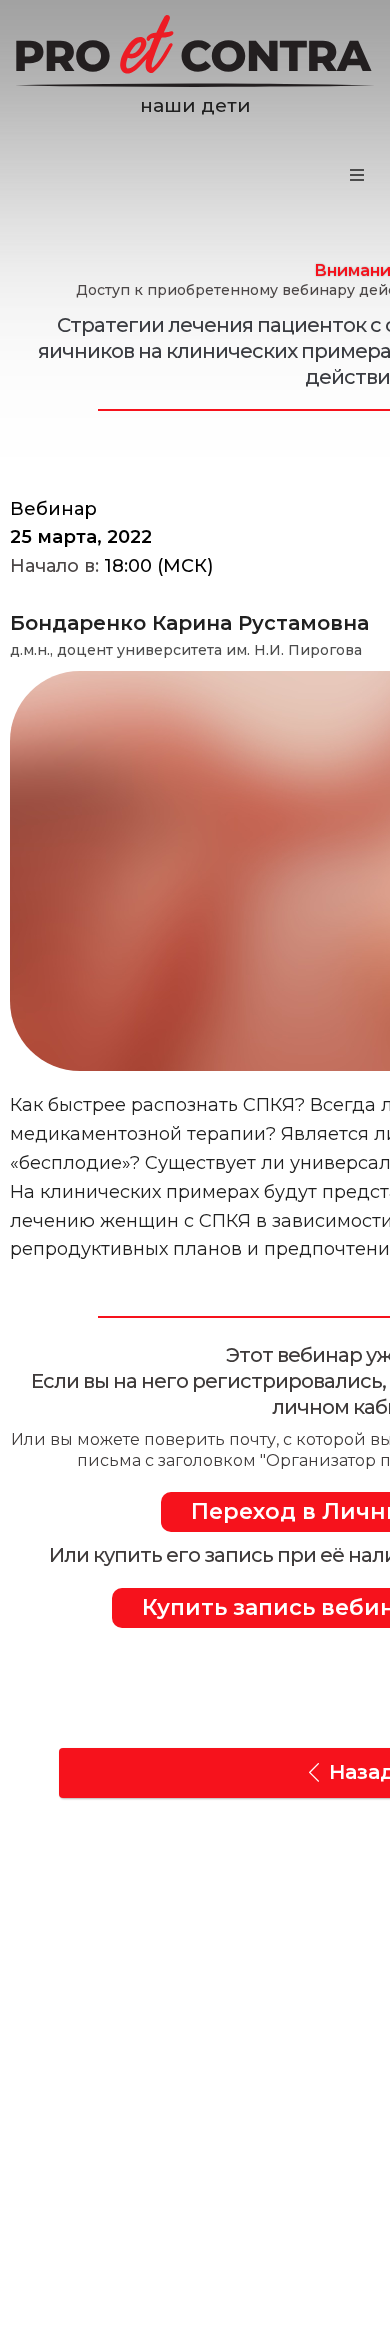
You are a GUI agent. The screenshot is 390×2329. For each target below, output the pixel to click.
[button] (357, 175)
